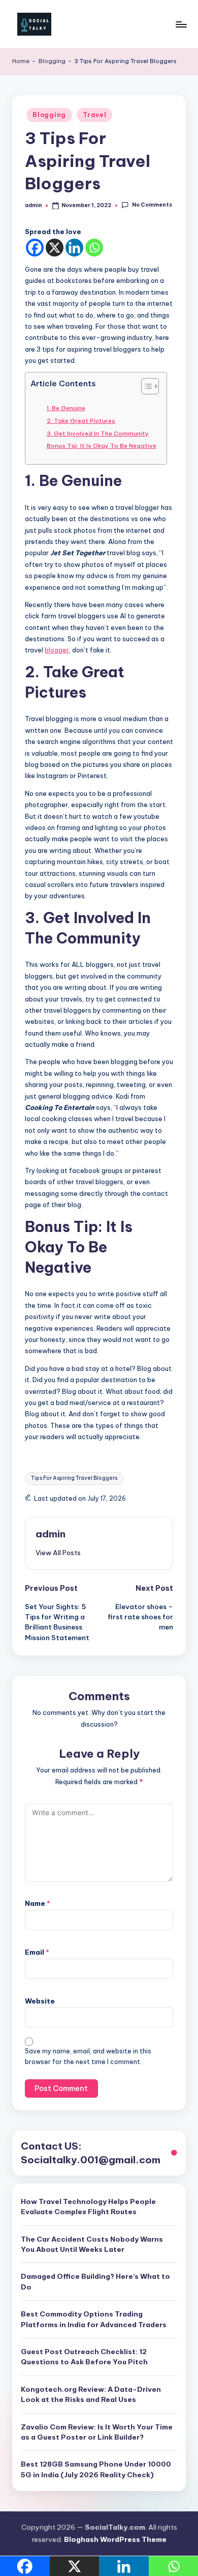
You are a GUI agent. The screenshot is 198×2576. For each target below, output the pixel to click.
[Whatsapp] (94, 248)
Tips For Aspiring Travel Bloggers (74, 1478)
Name (38, 1903)
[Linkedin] (74, 248)
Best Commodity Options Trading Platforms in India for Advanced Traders (94, 2319)
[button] (58, 1553)
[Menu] (181, 24)
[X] (55, 248)
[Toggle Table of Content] (145, 386)
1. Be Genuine (66, 408)
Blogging (52, 61)
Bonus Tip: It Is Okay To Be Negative (102, 446)
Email (37, 1952)
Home (21, 61)
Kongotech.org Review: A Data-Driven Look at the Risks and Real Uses (91, 2394)
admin (51, 1534)
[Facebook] (35, 248)
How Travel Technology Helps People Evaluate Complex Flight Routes (88, 2207)
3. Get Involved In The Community (98, 433)
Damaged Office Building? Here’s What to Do (95, 2281)
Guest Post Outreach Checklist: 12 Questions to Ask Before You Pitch (84, 2357)
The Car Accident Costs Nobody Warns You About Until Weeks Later (92, 2244)
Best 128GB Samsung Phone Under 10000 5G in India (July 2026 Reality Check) (96, 2469)
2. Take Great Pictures (81, 421)
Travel (94, 115)
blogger (57, 650)
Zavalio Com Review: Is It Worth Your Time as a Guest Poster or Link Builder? (97, 2432)
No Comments (152, 205)
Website (40, 2001)
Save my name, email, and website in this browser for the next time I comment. (88, 2056)
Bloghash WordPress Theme (115, 2539)
